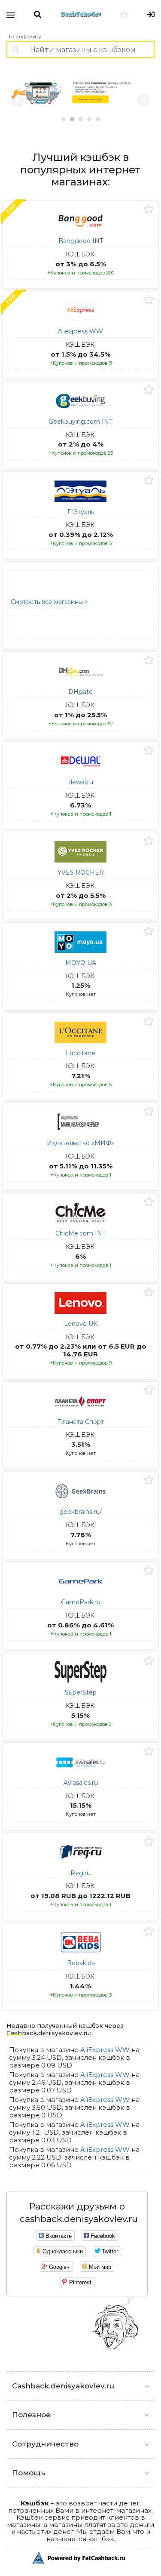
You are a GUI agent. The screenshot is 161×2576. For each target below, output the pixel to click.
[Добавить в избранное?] (149, 210)
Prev (18, 100)
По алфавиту (24, 37)
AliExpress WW (105, 2050)
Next (143, 100)
